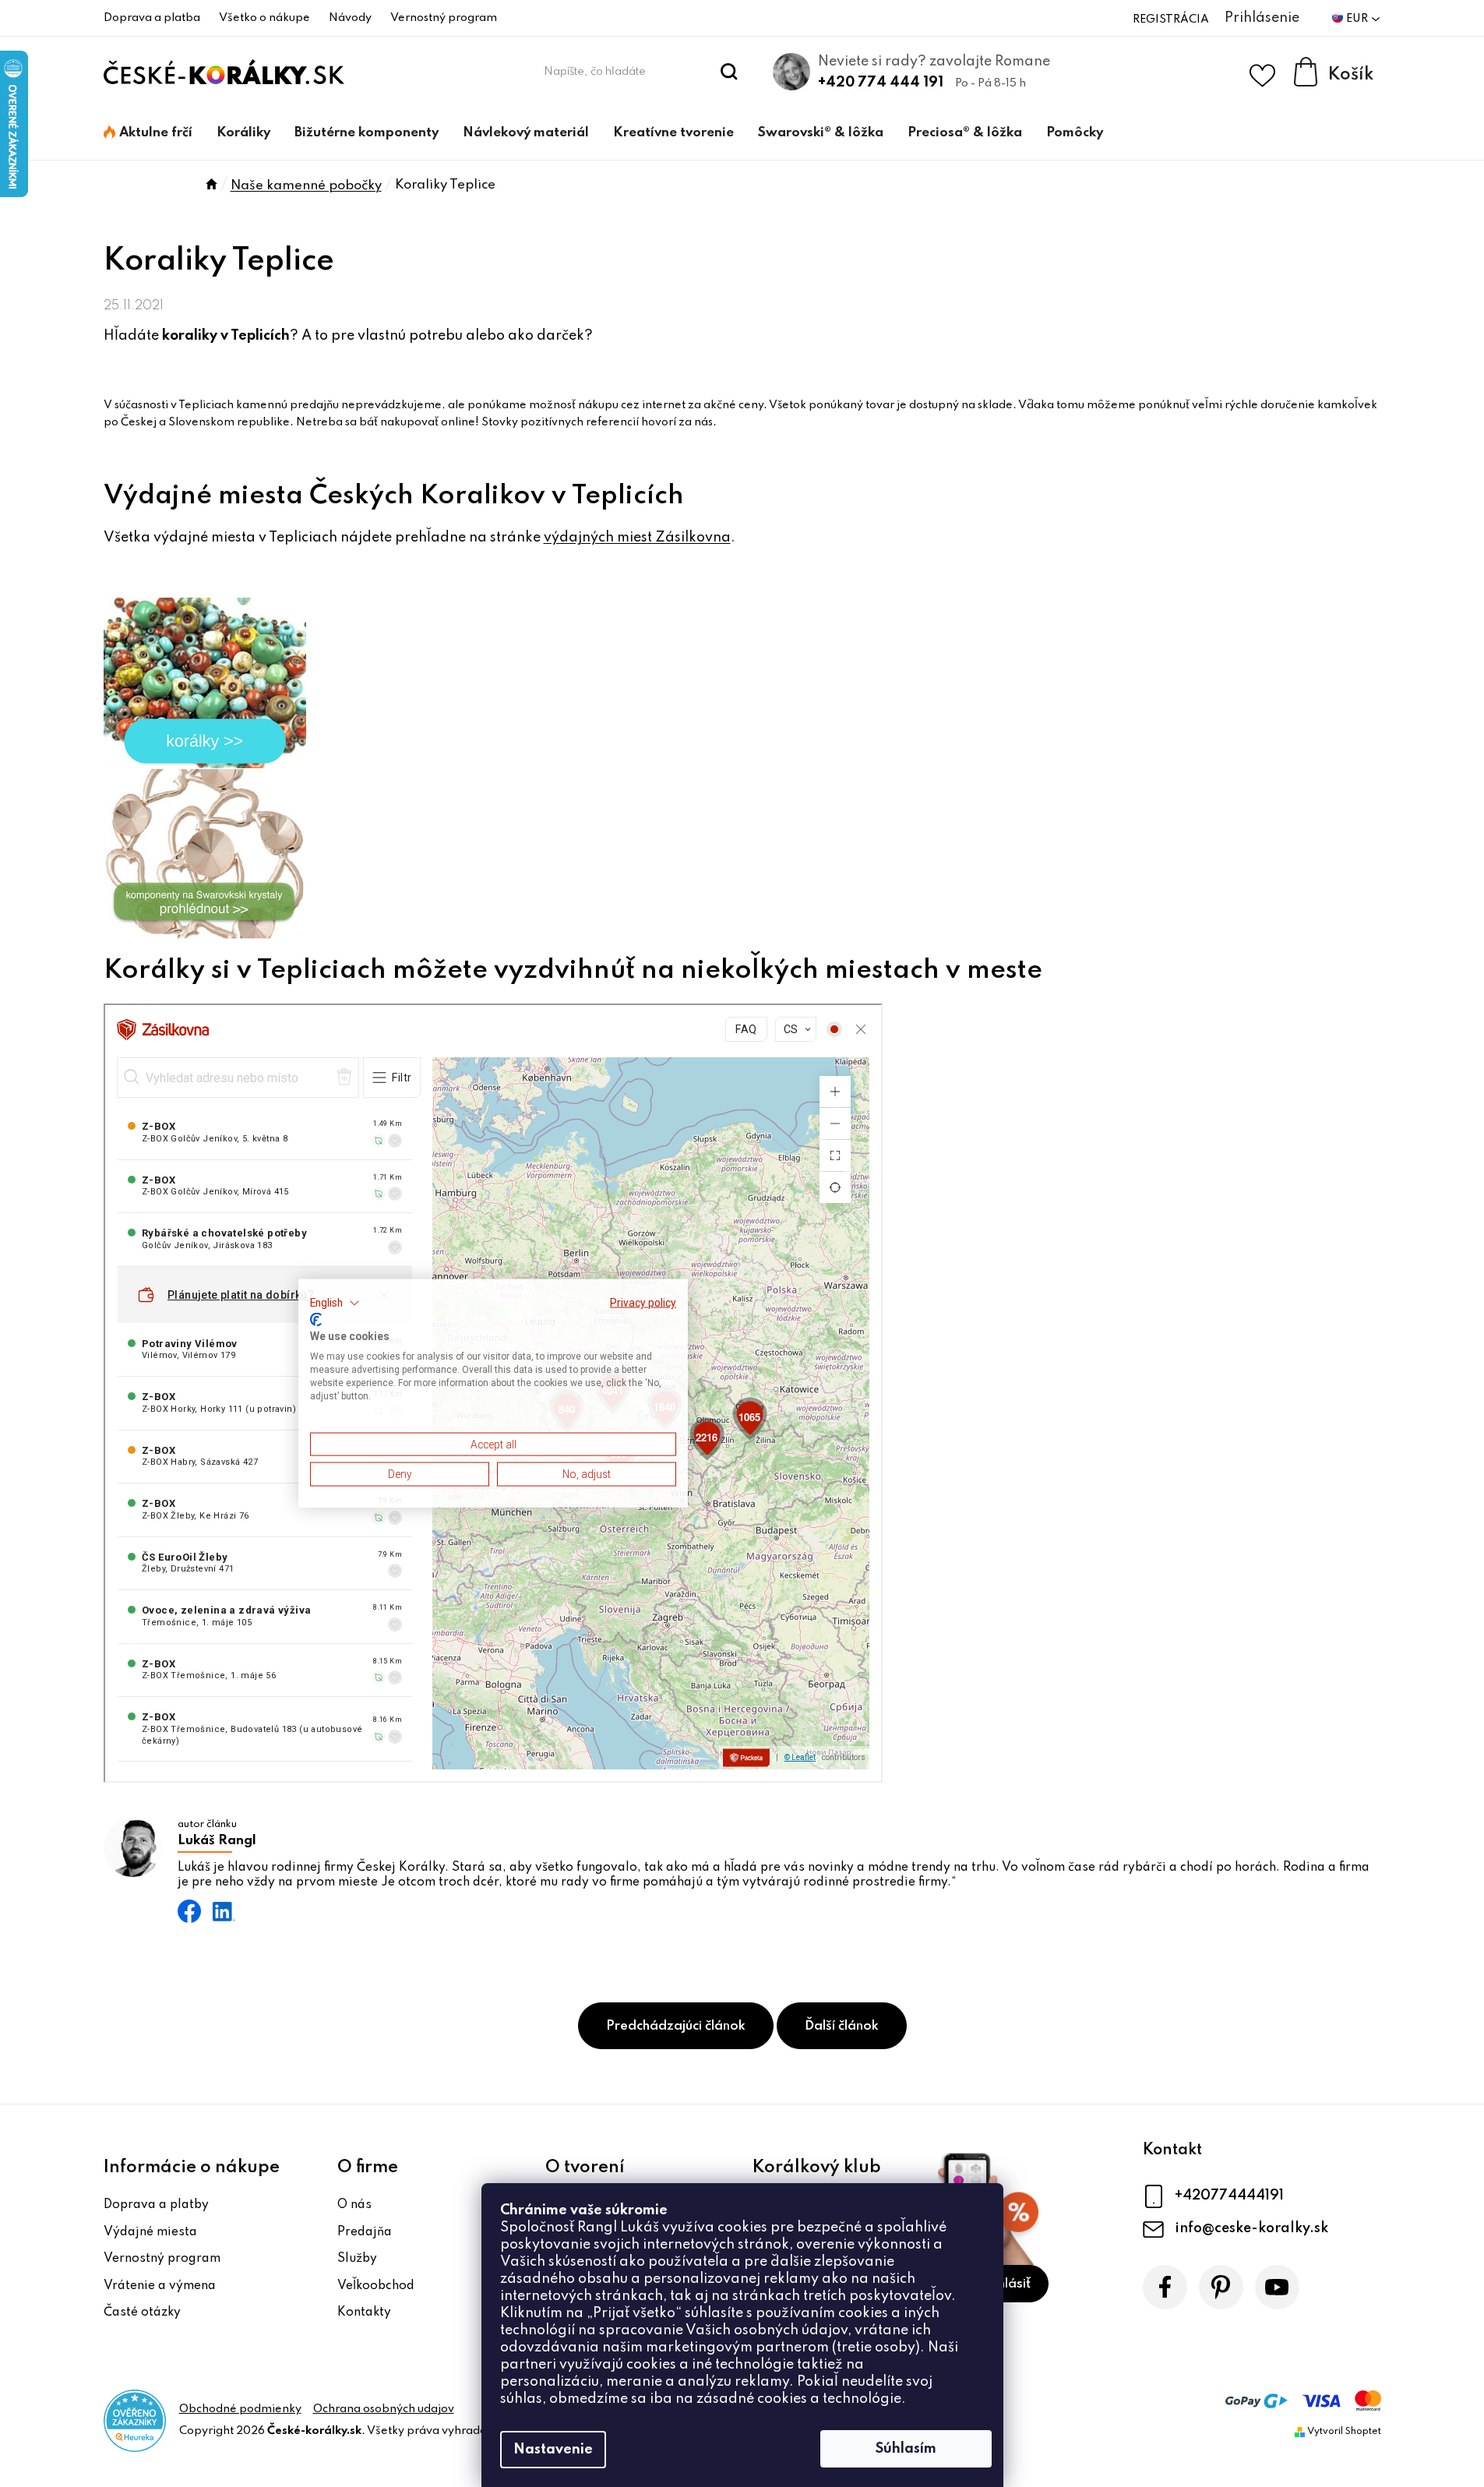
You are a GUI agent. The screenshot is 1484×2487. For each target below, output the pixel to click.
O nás (354, 2205)
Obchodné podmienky (240, 2409)
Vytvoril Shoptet (1344, 2432)
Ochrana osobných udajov (384, 2409)
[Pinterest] (1221, 2287)
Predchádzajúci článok (676, 2026)
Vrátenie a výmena (160, 2286)
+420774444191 (1229, 2196)
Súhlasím (906, 2449)
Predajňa (365, 2232)
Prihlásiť (1006, 2284)
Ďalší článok (842, 2026)
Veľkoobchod (376, 2286)
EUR (1358, 19)
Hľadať (729, 72)
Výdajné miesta (150, 2232)
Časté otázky (142, 2312)
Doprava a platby (156, 2205)
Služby (357, 2259)
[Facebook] (1165, 2287)
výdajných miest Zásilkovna (637, 538)
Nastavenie (553, 2450)
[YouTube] (1277, 2287)
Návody (350, 18)
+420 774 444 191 (881, 83)
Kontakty (364, 2312)
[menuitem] (148, 133)
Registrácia (1171, 19)
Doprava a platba (152, 18)
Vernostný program (444, 18)
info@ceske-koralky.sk (1251, 2228)
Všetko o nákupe (264, 18)
